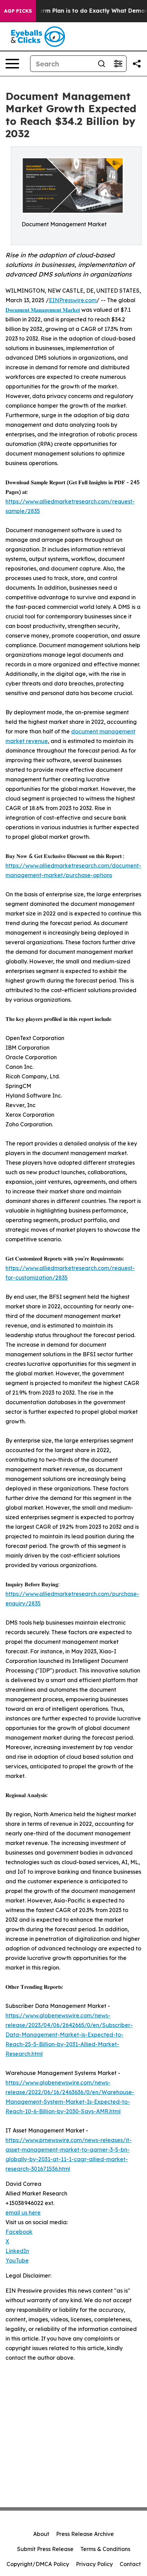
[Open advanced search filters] (118, 64)
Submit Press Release (45, 2549)
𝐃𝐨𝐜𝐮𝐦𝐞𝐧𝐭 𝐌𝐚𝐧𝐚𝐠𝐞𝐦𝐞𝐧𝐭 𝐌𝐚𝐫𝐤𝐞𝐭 (43, 310)
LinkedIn (17, 2251)
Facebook (19, 2232)
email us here (23, 2213)
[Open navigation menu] (12, 64)
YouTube (17, 2260)
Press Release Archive (85, 2534)
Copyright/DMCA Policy (38, 2564)
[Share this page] (137, 64)
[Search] (102, 64)
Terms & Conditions (105, 2549)
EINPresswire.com (73, 300)
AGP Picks (18, 11)
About (41, 2534)
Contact (130, 2564)
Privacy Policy (94, 2564)
